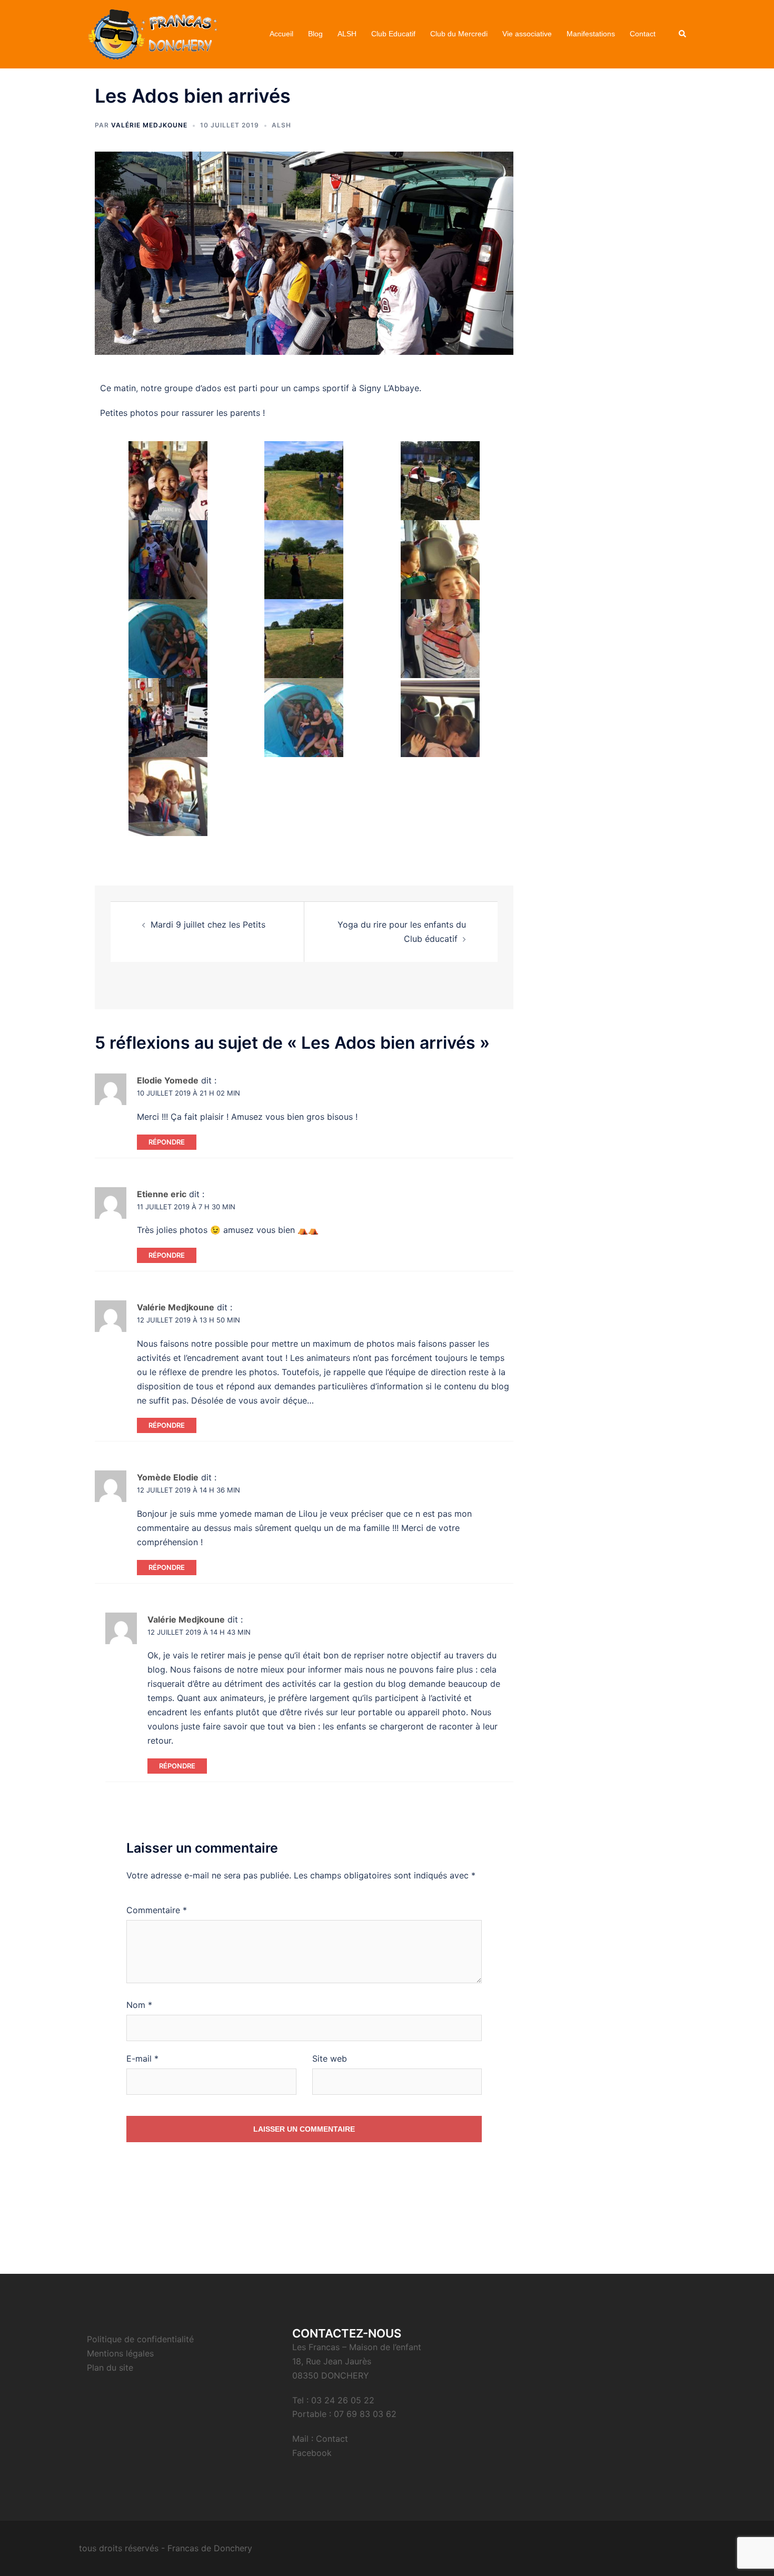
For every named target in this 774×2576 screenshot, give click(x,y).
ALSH (347, 34)
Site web (330, 2058)
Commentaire (157, 1910)
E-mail (142, 2058)
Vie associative (527, 34)
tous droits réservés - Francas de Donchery (166, 2548)
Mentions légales (120, 2353)
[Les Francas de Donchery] (152, 33)
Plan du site (110, 2368)
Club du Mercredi (459, 34)
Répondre (167, 1142)
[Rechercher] (683, 34)
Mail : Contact (320, 2439)
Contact (643, 34)
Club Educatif (393, 34)
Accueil (281, 34)
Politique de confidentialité (140, 2339)
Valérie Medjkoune (149, 125)
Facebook (312, 2453)
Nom (139, 2005)
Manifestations (591, 34)
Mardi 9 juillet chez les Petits (208, 924)
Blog (315, 34)
